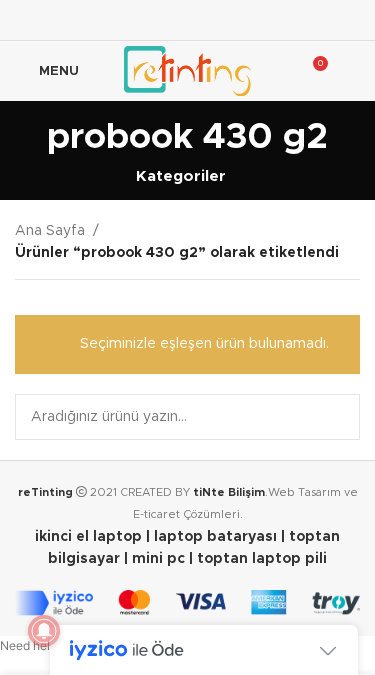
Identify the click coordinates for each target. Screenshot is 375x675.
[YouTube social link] (212, 19)
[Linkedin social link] (237, 19)
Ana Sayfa (50, 231)
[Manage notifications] (44, 631)
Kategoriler (181, 176)
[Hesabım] (352, 71)
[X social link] (162, 19)
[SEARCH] (337, 417)
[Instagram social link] (187, 19)
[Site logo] (187, 71)
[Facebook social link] (136, 19)
